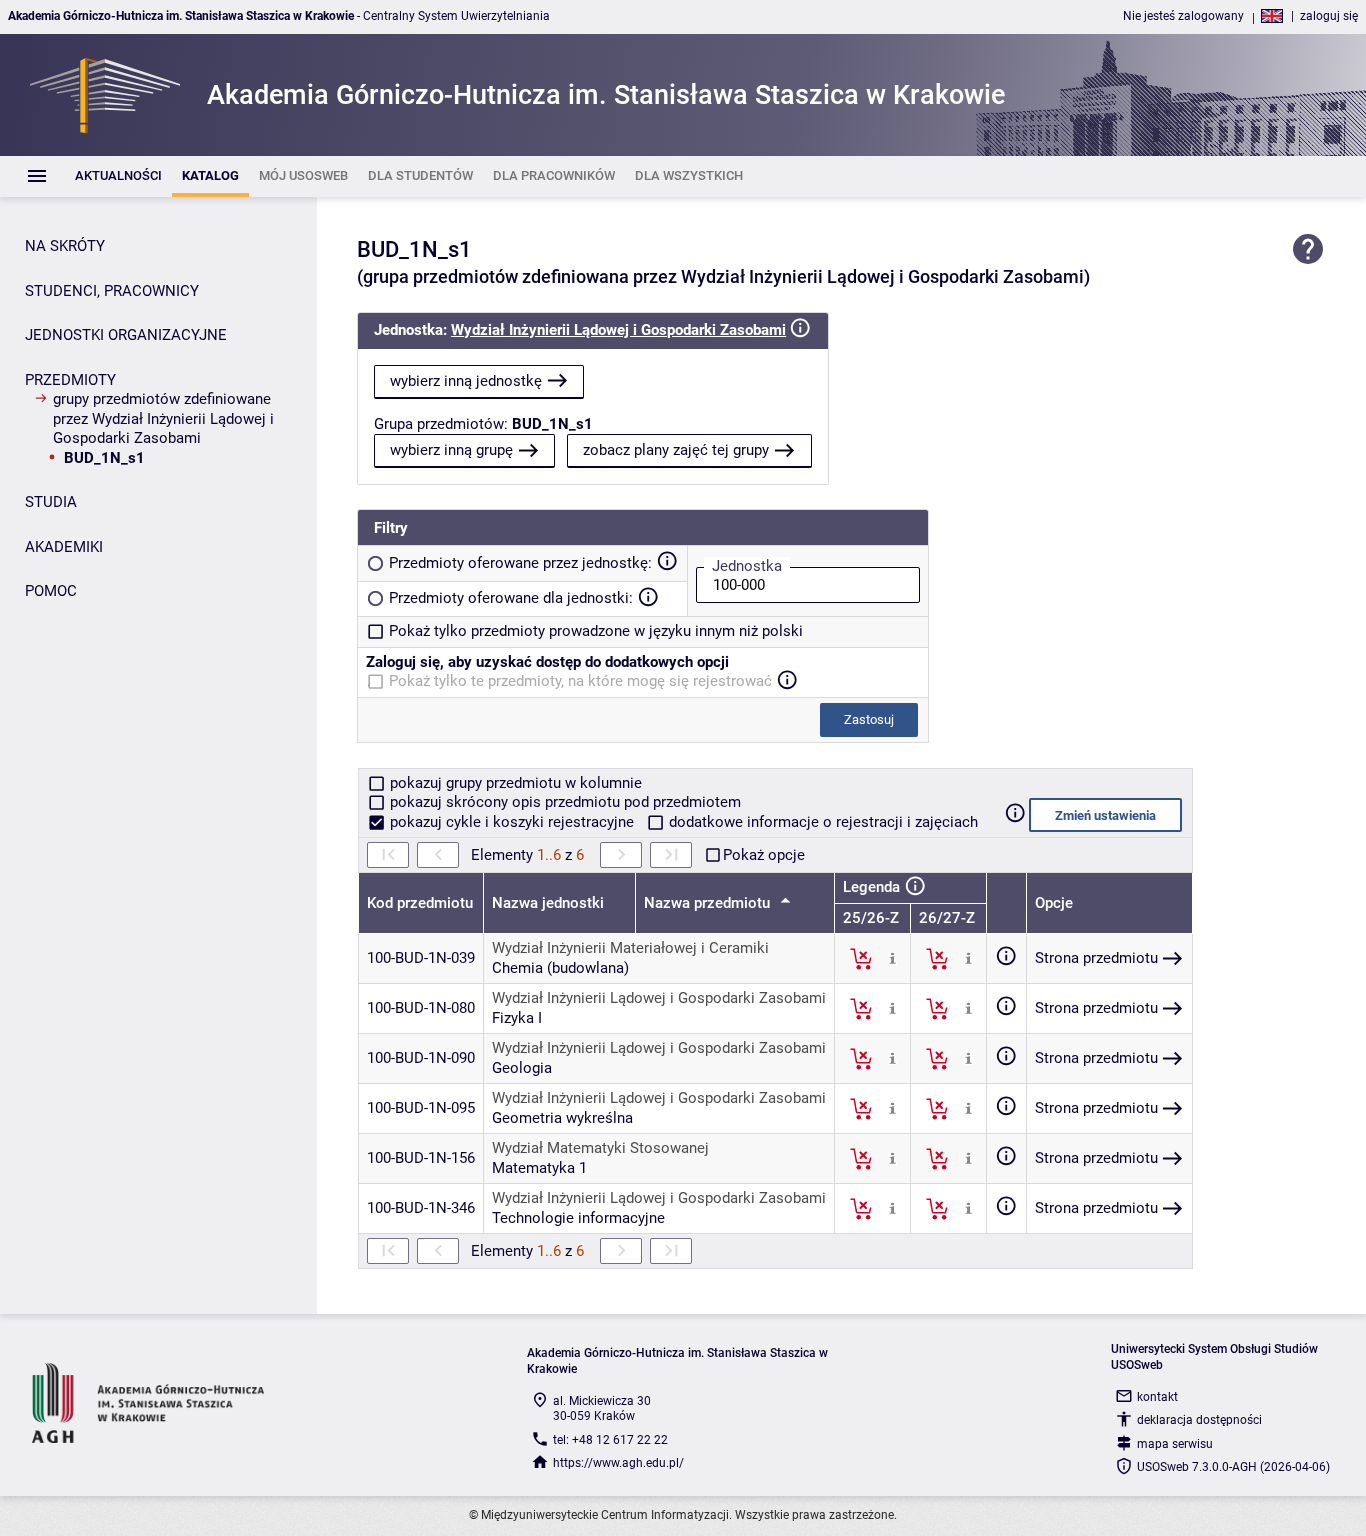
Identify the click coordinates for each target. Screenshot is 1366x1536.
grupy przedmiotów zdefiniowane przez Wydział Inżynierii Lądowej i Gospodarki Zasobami (163, 418)
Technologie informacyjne (578, 1218)
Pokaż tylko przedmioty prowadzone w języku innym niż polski (596, 631)
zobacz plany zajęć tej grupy (676, 450)
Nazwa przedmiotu (709, 903)
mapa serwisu (1175, 1444)
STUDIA (51, 502)
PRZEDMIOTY (70, 380)
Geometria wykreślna (562, 1118)
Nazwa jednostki (548, 903)
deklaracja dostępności (1199, 1420)
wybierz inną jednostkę (466, 381)
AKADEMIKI (64, 547)
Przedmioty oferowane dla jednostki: (511, 598)
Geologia (522, 1068)
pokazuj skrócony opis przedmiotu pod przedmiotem (563, 802)
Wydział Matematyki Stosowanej (600, 1148)
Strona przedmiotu (1096, 958)
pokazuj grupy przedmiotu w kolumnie (514, 783)
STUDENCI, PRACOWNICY (112, 291)
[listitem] (118, 176)
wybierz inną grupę (451, 450)
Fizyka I (517, 1018)
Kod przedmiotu (420, 903)
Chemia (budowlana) (560, 968)
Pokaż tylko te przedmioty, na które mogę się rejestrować (580, 681)
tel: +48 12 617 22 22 (610, 1440)
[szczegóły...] (892, 958)
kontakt (1157, 1397)
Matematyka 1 (539, 1168)
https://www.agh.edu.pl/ (618, 1463)
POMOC (51, 591)
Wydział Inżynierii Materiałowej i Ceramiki (630, 948)
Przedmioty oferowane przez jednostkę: (520, 563)
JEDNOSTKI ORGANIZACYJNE (126, 335)
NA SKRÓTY (65, 246)
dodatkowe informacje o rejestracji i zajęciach (821, 822)
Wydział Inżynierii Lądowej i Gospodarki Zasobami (618, 330)
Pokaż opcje (764, 855)
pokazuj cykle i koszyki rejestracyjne (512, 822)
